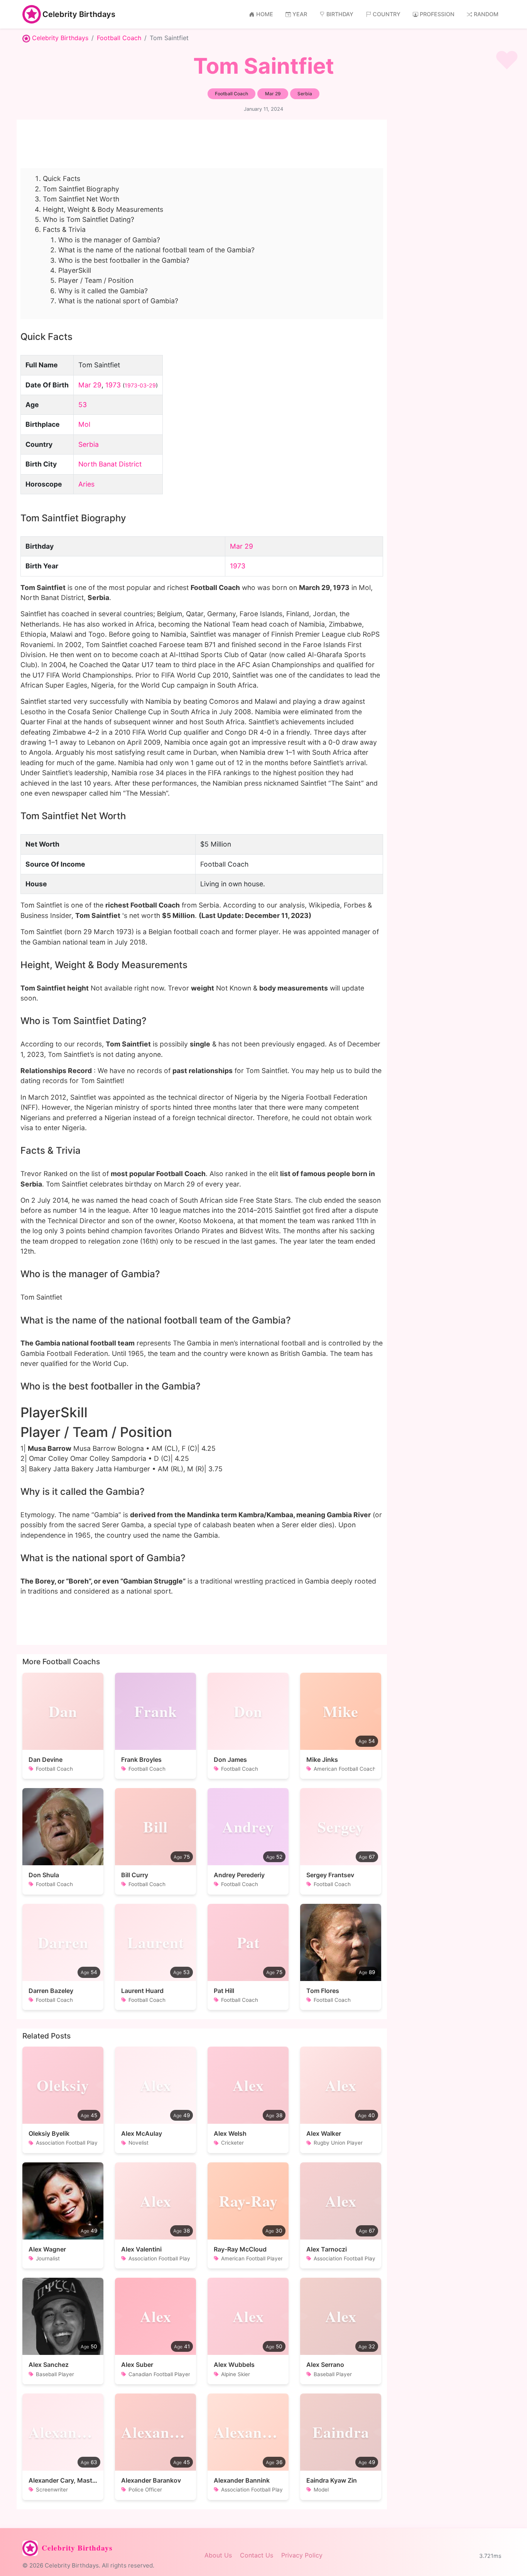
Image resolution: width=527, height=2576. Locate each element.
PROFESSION (437, 14)
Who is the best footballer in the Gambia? (124, 260)
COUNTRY (387, 14)
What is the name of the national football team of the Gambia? (156, 250)
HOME (265, 14)
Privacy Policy (302, 2555)
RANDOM (486, 14)
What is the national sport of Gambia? (118, 301)
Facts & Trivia (64, 229)
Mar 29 (90, 385)
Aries (86, 484)
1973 (113, 385)
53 (83, 405)
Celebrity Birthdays (79, 14)
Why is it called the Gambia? (103, 291)
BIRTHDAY (340, 14)
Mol (84, 424)
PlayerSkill (75, 270)
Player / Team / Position (96, 280)
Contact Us (257, 2555)
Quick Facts (62, 178)
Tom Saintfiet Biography (81, 189)
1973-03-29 (140, 385)
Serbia (89, 444)
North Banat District (110, 464)
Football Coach (119, 38)
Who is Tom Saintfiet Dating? (89, 219)
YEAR (300, 14)
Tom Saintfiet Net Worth (81, 199)
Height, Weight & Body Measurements (103, 209)
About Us (218, 2555)
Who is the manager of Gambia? (109, 240)
